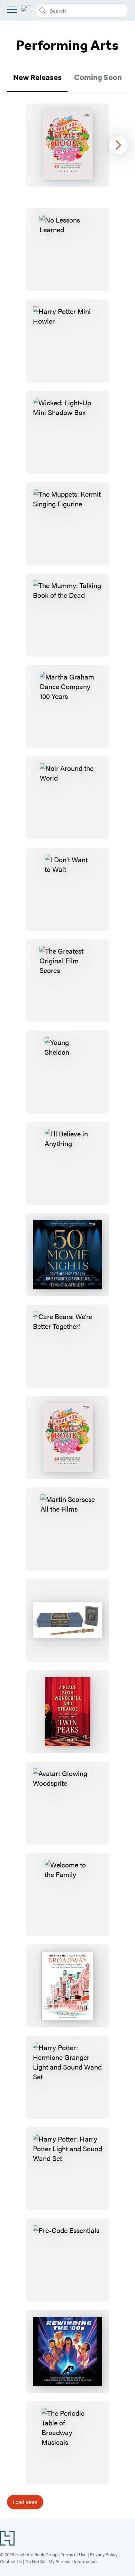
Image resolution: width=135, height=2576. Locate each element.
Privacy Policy (104, 2554)
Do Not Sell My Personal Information (61, 2561)
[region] (67, 145)
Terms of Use (74, 2554)
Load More (25, 2502)
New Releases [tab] (37, 77)
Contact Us (11, 2561)
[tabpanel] (67, 145)
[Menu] (12, 10)
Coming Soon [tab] (98, 77)
